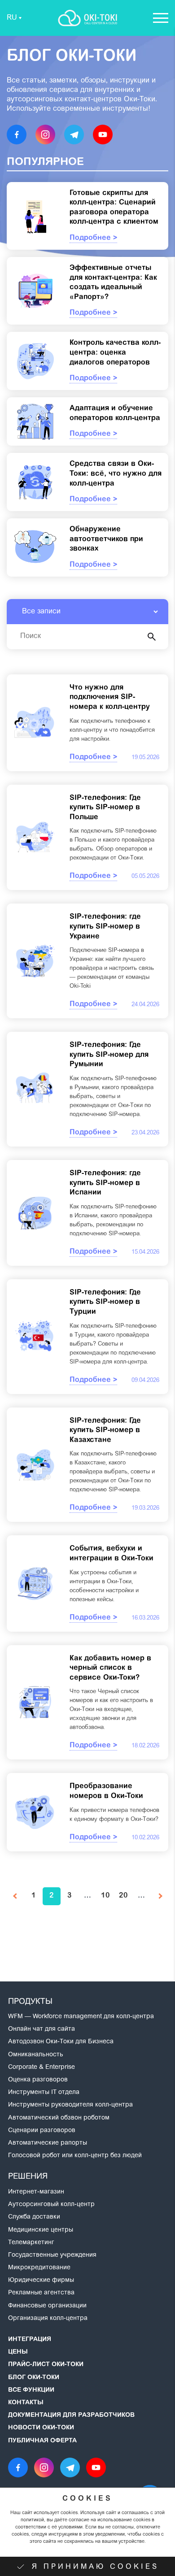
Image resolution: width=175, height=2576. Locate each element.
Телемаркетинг (31, 2243)
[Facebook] (17, 135)
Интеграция (30, 2340)
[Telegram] (74, 135)
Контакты (26, 2403)
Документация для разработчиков (71, 2415)
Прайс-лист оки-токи (46, 2365)
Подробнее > (93, 238)
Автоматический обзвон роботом (59, 2118)
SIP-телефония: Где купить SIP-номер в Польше (105, 808)
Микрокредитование (39, 2268)
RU (12, 18)
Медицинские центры (41, 2230)
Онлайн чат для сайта (42, 2029)
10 (105, 1896)
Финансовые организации (47, 2306)
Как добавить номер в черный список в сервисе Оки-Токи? (110, 1668)
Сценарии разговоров (42, 2131)
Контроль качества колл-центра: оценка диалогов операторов (115, 353)
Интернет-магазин (36, 2192)
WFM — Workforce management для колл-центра (81, 2017)
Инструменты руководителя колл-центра (70, 2105)
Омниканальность (36, 2055)
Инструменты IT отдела (44, 2093)
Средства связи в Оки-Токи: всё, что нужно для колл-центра (116, 474)
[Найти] (152, 637)
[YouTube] (103, 135)
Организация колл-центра (48, 2319)
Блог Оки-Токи (34, 2378)
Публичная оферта (42, 2441)
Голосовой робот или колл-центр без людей (75, 2156)
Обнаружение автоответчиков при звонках (106, 539)
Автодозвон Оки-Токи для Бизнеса (61, 2042)
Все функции (31, 2390)
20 (123, 1896)
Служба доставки (34, 2217)
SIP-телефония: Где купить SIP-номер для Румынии (109, 1055)
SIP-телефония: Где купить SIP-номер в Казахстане (105, 1431)
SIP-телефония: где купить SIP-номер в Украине (105, 927)
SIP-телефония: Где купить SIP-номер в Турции (105, 1302)
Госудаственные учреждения (52, 2255)
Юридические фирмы (41, 2281)
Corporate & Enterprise (42, 2068)
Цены (18, 2352)
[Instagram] (45, 135)
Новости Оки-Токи (41, 2428)
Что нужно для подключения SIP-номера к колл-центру (110, 697)
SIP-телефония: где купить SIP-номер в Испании (105, 1183)
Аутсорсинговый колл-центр (51, 2205)
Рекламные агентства (41, 2293)
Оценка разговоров (38, 2080)
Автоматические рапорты (48, 2143)
